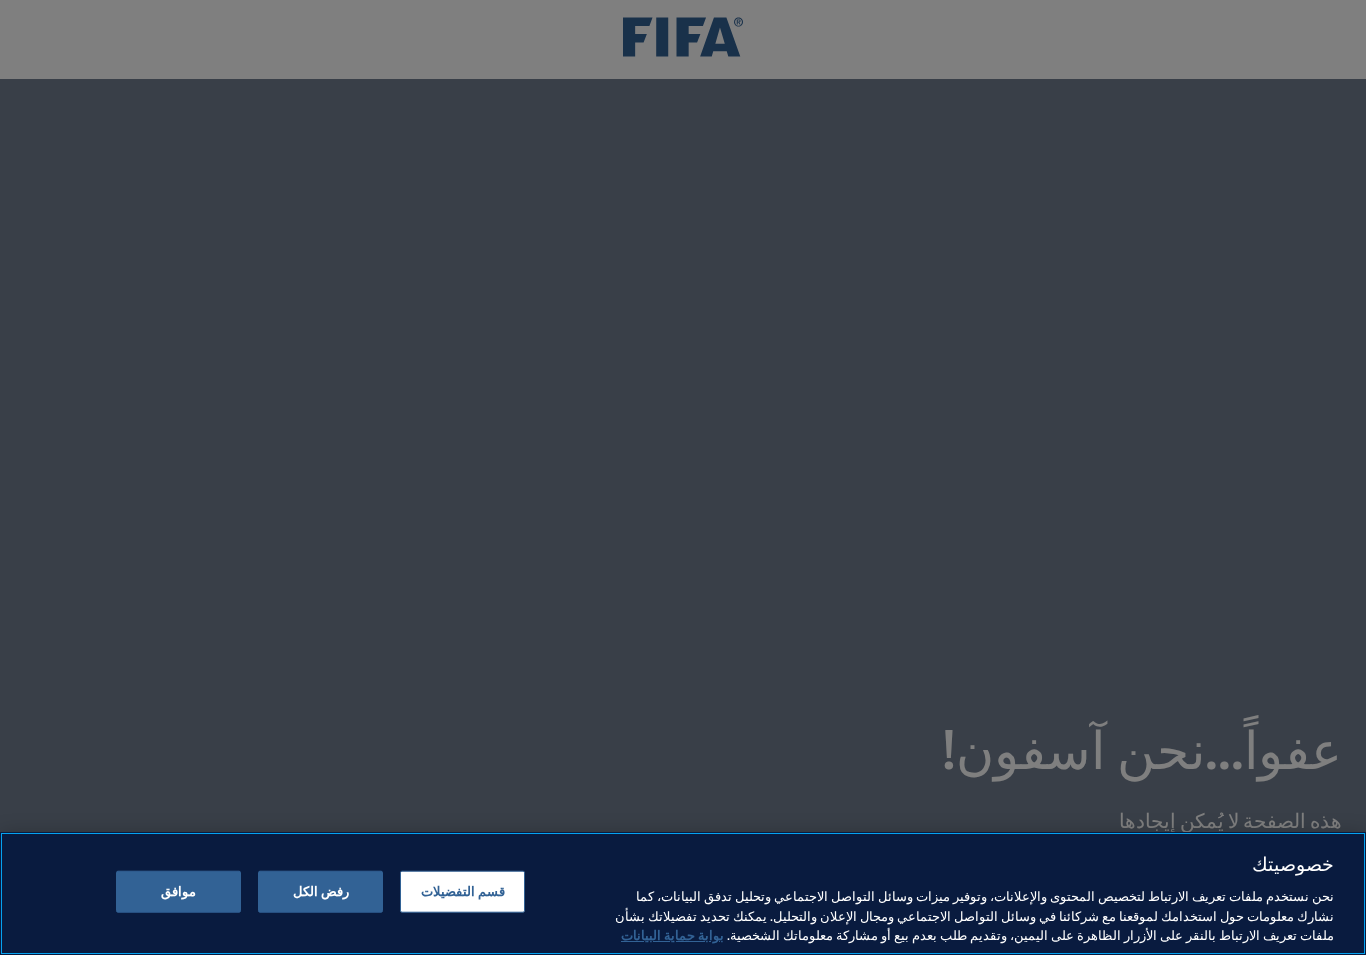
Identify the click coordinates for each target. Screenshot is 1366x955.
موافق (178, 891)
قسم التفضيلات (463, 891)
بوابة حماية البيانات (672, 934)
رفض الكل (321, 891)
